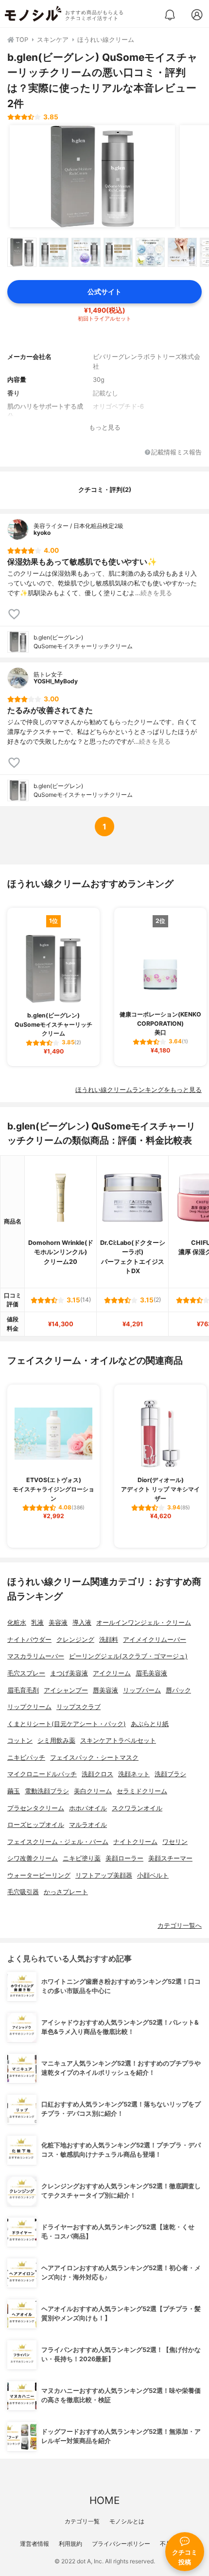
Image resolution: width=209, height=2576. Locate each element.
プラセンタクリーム (36, 1808)
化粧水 (17, 1623)
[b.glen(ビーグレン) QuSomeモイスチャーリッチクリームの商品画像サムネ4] (118, 252)
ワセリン (175, 1842)
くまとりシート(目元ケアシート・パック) (67, 1724)
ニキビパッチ (26, 1758)
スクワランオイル (137, 1808)
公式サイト (104, 291)
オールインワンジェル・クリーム (144, 1623)
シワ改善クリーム (33, 1858)
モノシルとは (127, 2521)
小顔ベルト (153, 1875)
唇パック (178, 1690)
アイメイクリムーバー (155, 1640)
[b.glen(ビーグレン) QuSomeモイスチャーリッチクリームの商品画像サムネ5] (150, 252)
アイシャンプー (66, 1690)
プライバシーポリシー (121, 2544)
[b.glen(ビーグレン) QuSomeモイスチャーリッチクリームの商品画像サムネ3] (86, 252)
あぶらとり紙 (150, 1724)
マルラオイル (88, 1825)
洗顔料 (109, 1640)
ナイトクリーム (135, 1842)
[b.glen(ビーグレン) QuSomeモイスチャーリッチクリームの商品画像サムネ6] (182, 252)
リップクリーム (29, 1707)
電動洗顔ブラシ (47, 1791)
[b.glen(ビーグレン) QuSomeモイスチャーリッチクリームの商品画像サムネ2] (54, 252)
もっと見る (105, 427)
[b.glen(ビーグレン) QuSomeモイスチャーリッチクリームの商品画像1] (92, 176)
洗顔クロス (97, 1774)
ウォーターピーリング (39, 1875)
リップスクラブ (78, 1707)
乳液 (37, 1623)
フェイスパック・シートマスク (94, 1758)
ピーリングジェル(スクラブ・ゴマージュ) (128, 1656)
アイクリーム (112, 1673)
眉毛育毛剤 (23, 1690)
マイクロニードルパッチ (42, 1774)
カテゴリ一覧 (82, 2521)
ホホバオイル (88, 1808)
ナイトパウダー (29, 1640)
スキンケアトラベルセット (118, 1740)
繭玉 (14, 1791)
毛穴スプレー (26, 1673)
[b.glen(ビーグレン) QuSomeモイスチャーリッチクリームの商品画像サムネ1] (22, 252)
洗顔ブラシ (170, 1774)
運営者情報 (35, 2544)
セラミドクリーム (142, 1791)
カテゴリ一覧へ (180, 1926)
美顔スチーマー (170, 1858)
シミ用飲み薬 (56, 1740)
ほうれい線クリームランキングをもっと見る (139, 1090)
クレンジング (75, 1640)
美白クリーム (93, 1791)
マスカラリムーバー (36, 1656)
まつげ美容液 (69, 1673)
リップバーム (142, 1690)
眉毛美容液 (151, 1673)
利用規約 (70, 2544)
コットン (20, 1740)
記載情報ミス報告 (176, 453)
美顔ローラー (124, 1858)
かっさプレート (66, 1892)
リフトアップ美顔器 (104, 1875)
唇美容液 (105, 1690)
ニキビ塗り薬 (82, 1858)
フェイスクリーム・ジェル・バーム (58, 1842)
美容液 (58, 1623)
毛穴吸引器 (23, 1892)
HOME (104, 2500)
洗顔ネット (134, 1774)
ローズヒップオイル (36, 1825)
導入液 (82, 1623)
